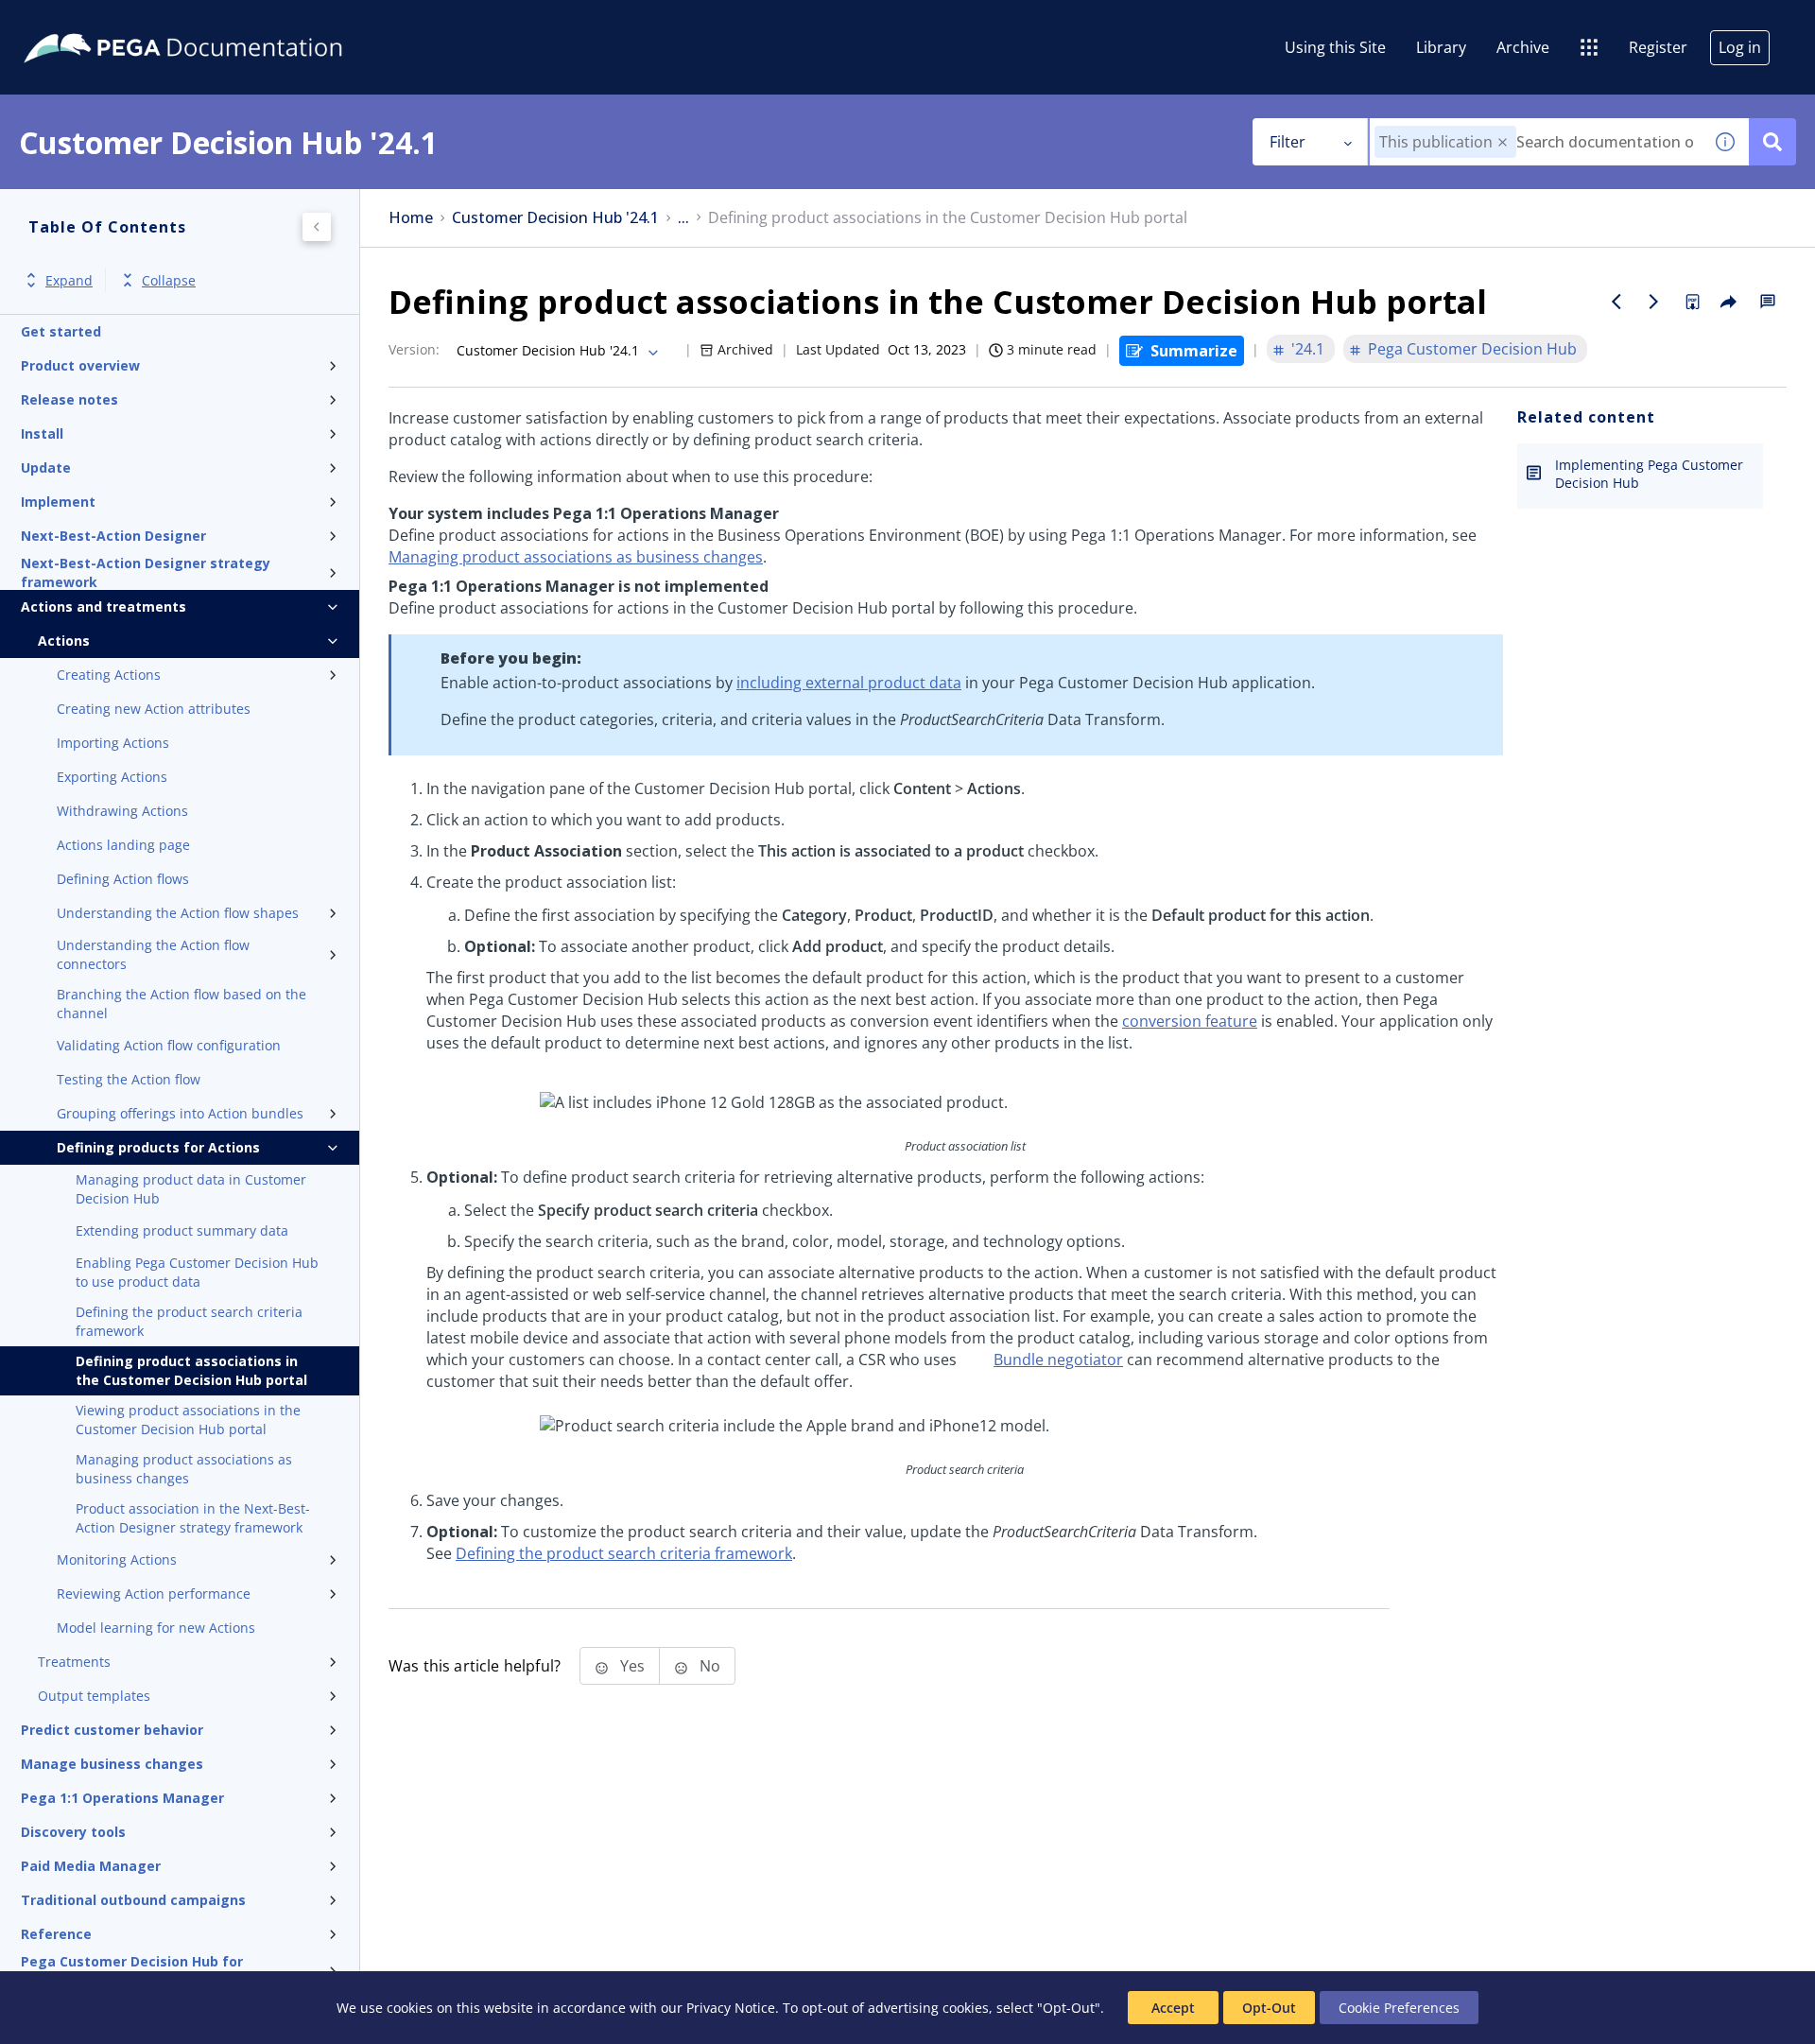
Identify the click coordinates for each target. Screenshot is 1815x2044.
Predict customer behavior (112, 1730)
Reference (56, 1934)
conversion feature (1190, 1021)
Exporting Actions (112, 777)
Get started (61, 331)
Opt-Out (1269, 2008)
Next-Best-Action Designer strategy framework (146, 573)
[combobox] (1536, 142)
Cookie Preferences (1399, 2008)
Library (1441, 47)
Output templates (94, 1696)
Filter (1288, 142)
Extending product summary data (182, 1230)
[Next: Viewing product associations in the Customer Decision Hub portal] (1654, 302)
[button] (1503, 142)
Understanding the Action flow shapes (178, 913)
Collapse (169, 280)
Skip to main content (84, 22)
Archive (1523, 47)
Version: (414, 349)
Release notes (69, 399)
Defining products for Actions (158, 1147)
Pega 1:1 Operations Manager (122, 1798)
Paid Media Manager (91, 1866)
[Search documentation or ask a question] (1772, 142)
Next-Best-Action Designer (113, 536)
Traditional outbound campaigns (133, 1900)
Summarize (1194, 351)
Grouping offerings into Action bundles (180, 1113)
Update (46, 468)
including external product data (849, 683)
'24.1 (1308, 349)
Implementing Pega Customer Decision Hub (1649, 474)
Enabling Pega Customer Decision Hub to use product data (197, 1272)
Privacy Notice (731, 2008)
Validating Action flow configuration (169, 1045)
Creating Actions (109, 675)
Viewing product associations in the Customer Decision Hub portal (188, 1420)
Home (411, 218)
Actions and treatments (104, 606)
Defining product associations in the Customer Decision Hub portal (191, 1370)
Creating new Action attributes (154, 709)
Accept (1173, 2008)
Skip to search (229, 22)
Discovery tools (73, 1832)
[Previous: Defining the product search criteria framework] (1616, 302)
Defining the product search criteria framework (189, 1321)
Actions (64, 641)
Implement (58, 502)
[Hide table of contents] (317, 227)
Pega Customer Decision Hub (1472, 349)
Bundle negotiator (1058, 1360)
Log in (1740, 47)
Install (42, 433)
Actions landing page (123, 845)
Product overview (80, 365)
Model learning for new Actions (156, 1628)
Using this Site (1335, 47)
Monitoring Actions (117, 1559)
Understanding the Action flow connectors (153, 954)
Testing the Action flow (129, 1079)
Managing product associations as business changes (184, 1469)
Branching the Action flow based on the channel (181, 1004)
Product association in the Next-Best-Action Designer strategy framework (193, 1518)
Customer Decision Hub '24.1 (555, 218)
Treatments (74, 1662)
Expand (69, 280)
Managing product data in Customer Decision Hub (191, 1189)
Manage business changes (112, 1764)
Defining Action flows (123, 879)
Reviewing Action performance (154, 1594)
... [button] (683, 218)
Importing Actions (113, 743)
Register (1658, 47)
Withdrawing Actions (122, 811)
